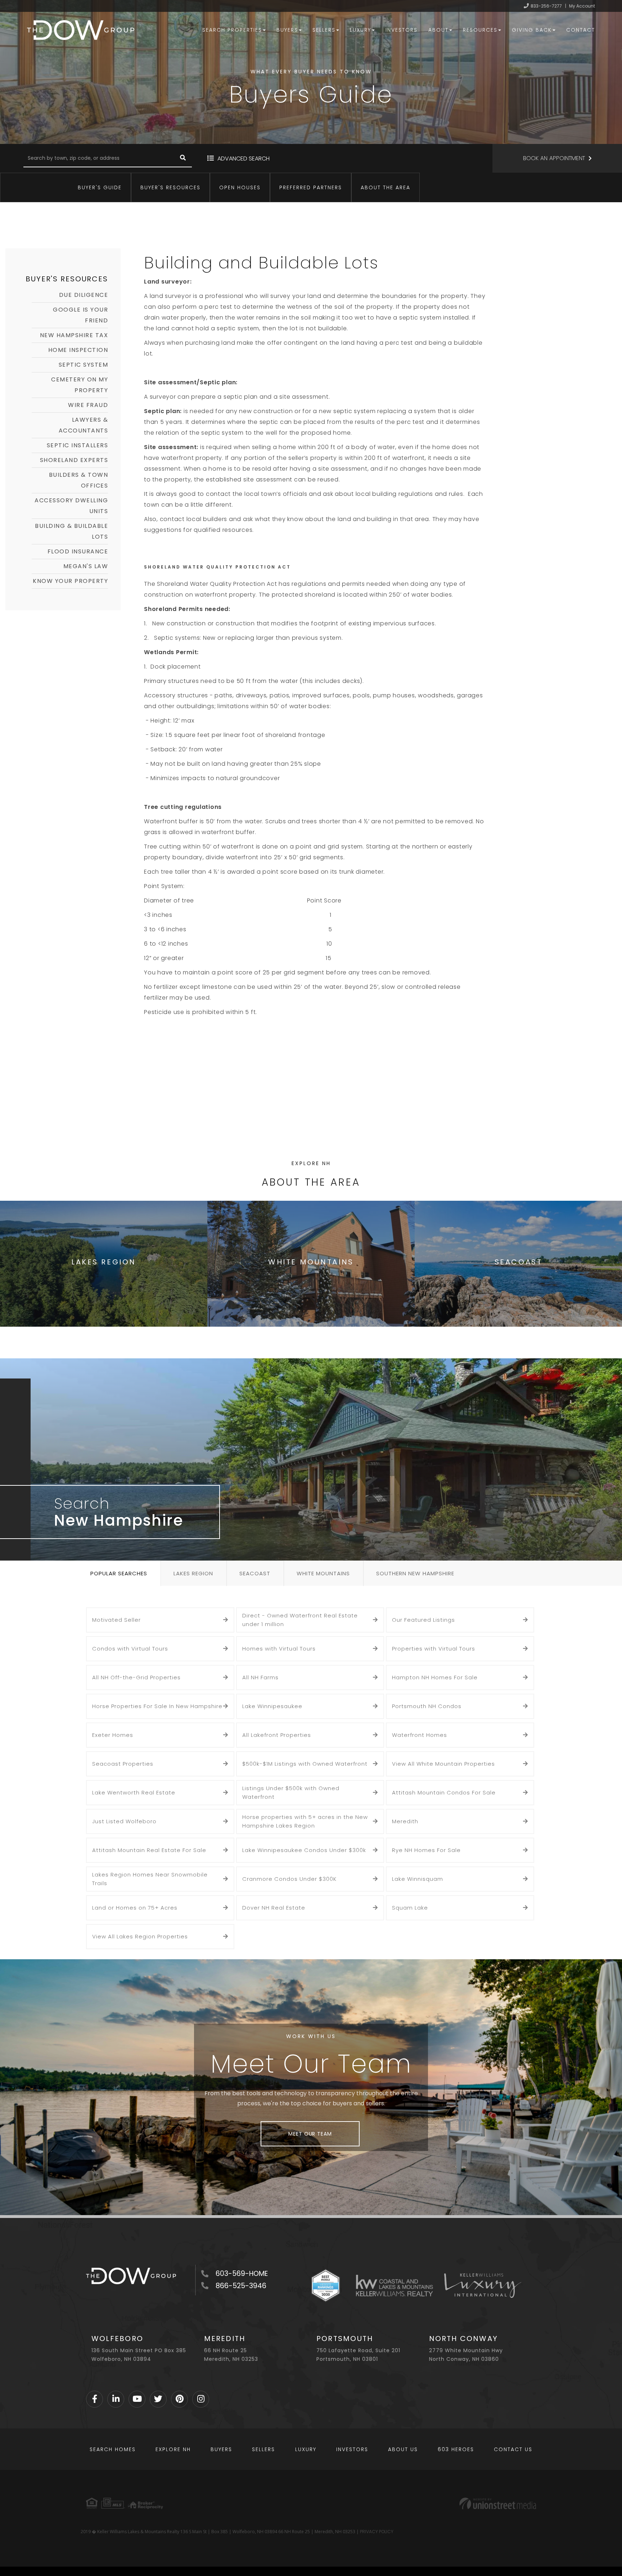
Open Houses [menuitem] (240, 187)
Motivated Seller (116, 1620)
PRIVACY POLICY (377, 2532)
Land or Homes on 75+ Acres (135, 1908)
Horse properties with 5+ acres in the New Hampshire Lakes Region (305, 1821)
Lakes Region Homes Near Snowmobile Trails (150, 1879)
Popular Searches (119, 1573)
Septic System (84, 365)
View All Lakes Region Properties (140, 1936)
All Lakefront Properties (277, 1735)
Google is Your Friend (80, 315)
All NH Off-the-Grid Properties (136, 1677)
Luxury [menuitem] (360, 30)
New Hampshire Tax (74, 335)
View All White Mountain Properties (443, 1764)
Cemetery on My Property (80, 385)
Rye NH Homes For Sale (426, 1850)
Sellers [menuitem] (324, 30)
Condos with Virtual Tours (130, 1649)
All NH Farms (260, 1677)
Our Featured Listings (423, 1620)
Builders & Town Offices (79, 480)
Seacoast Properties (123, 1764)
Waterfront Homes (420, 1735)
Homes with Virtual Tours (279, 1649)
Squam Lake (410, 1908)
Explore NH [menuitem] (173, 2449)
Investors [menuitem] (402, 30)
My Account (582, 6)
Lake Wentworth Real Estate (134, 1792)
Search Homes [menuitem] (113, 2449)
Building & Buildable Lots (71, 531)
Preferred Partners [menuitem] (311, 187)
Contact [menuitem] (581, 30)
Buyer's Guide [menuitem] (100, 187)
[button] (183, 158)
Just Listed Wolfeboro (124, 1821)
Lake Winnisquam (418, 1879)
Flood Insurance (78, 551)
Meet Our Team (310, 2134)
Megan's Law (86, 566)
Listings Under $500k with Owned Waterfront (291, 1792)
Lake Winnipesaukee (272, 1706)
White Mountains (323, 1573)
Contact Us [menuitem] (513, 2449)
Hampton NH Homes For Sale (435, 1677)
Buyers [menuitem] (287, 30)
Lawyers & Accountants (84, 425)
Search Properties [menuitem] (232, 30)
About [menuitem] (438, 30)
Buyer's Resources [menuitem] (170, 187)
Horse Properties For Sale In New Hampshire (157, 1706)
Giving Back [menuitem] (532, 30)
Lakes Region (193, 1573)
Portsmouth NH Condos (427, 1706)
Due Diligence (84, 295)
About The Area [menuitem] (386, 187)
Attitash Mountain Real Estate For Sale (149, 1850)
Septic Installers (78, 445)
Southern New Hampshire (415, 1573)
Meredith (405, 1821)
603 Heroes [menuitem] (456, 2449)
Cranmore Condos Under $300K (289, 1879)
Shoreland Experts (74, 460)
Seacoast (255, 1573)
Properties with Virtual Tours (434, 1649)
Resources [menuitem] (480, 30)
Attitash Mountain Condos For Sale (444, 1792)
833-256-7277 (546, 6)
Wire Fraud (88, 405)
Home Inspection (78, 350)
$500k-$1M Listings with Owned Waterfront (305, 1764)
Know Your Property (70, 581)
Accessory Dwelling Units (71, 506)
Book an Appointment (554, 158)
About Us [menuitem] (403, 2449)
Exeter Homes (113, 1735)
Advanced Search (244, 159)
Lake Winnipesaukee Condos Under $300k (304, 1850)
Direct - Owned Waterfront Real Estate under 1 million (300, 1620)
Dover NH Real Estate (274, 1908)
